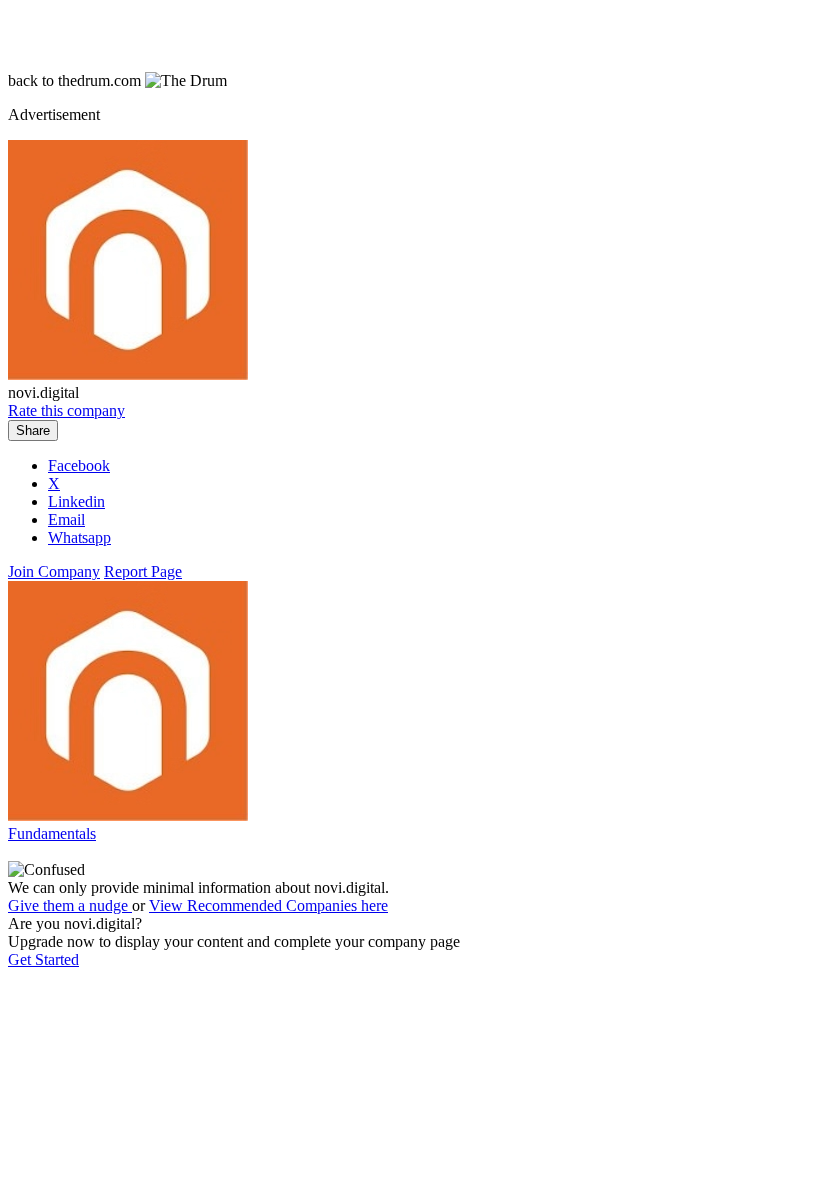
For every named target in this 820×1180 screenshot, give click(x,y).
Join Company (54, 571)
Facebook (79, 465)
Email (66, 519)
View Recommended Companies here (268, 905)
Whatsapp (79, 537)
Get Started (43, 959)
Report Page (143, 571)
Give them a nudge (70, 905)
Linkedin (76, 501)
